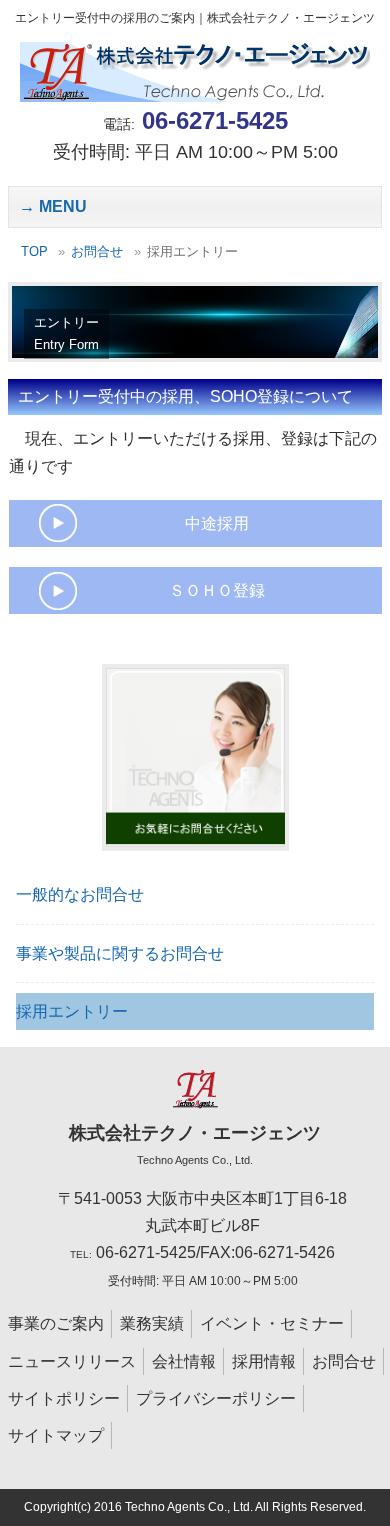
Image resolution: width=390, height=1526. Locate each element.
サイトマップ (56, 1435)
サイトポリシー (64, 1398)
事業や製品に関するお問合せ (120, 953)
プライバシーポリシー (216, 1398)
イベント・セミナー (272, 1323)
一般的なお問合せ (80, 894)
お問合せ (97, 251)
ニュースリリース (72, 1361)
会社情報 (184, 1361)
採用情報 (264, 1361)
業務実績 (152, 1323)
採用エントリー (72, 1011)
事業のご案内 (56, 1323)
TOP (34, 251)
